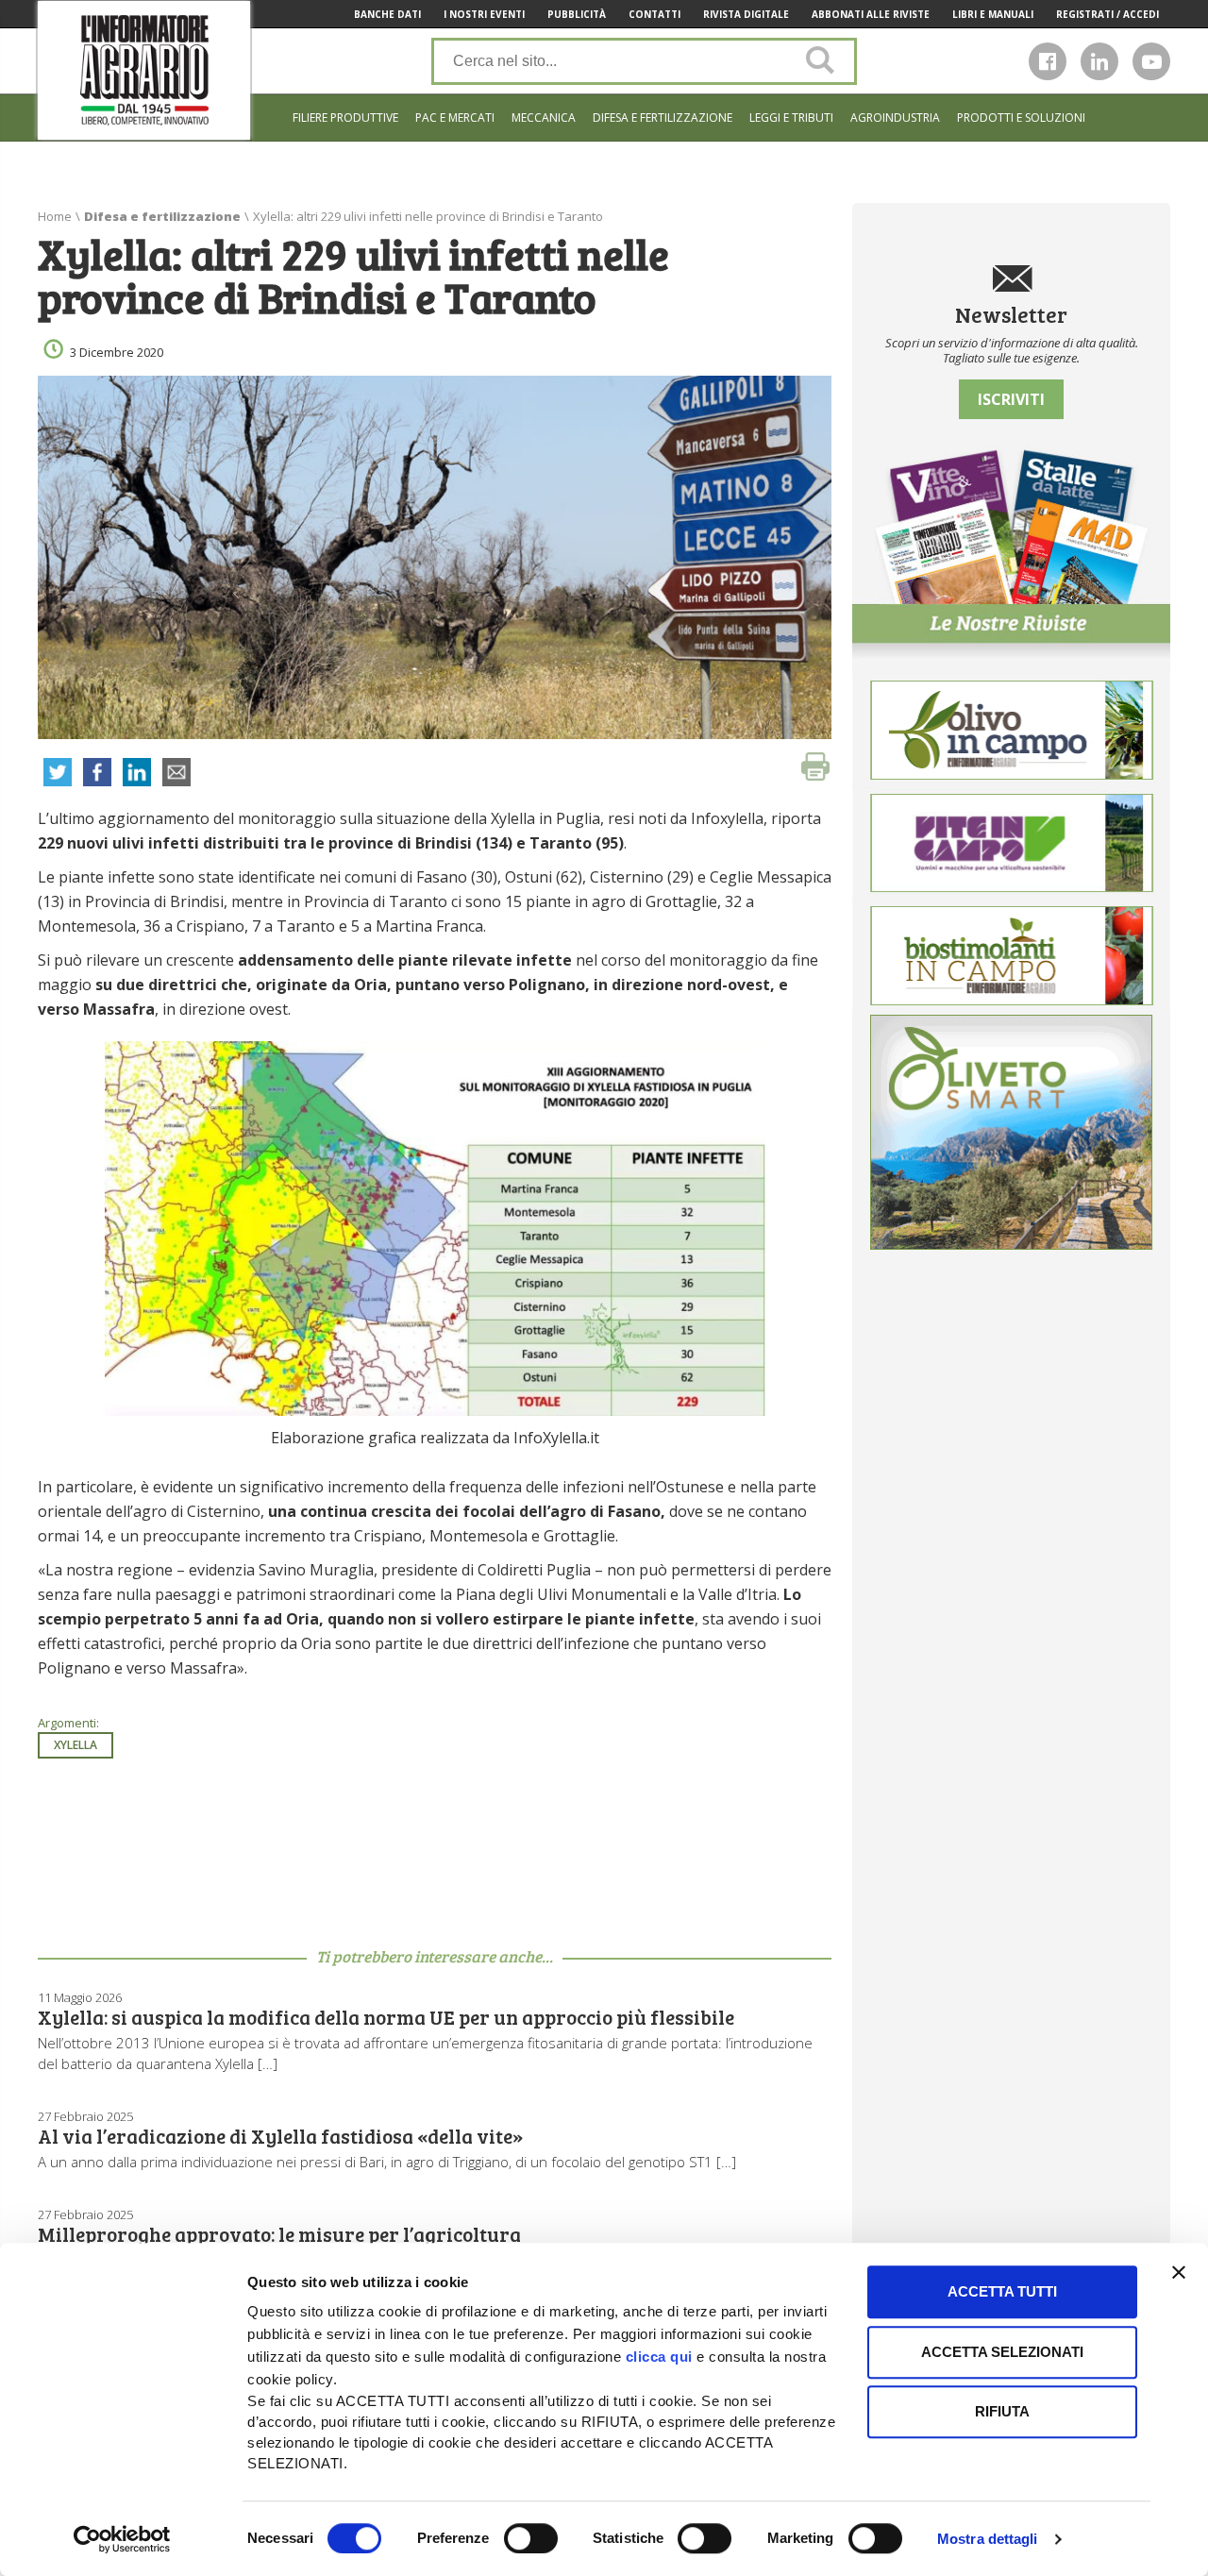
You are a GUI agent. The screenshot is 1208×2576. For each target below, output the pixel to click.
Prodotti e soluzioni (1021, 118)
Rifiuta (1002, 2411)
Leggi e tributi (791, 118)
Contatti (654, 14)
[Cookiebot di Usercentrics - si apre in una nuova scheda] (122, 2539)
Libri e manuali (993, 14)
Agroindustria (895, 118)
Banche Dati (387, 14)
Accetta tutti (1002, 2291)
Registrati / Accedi (1107, 14)
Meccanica (544, 118)
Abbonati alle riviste (871, 14)
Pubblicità (577, 14)
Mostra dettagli (988, 2539)
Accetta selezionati (1002, 2352)
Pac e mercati (455, 118)
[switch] (531, 2538)
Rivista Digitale (746, 14)
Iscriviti (1011, 399)
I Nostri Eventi (484, 14)
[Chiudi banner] (1179, 2272)
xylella (75, 1745)
